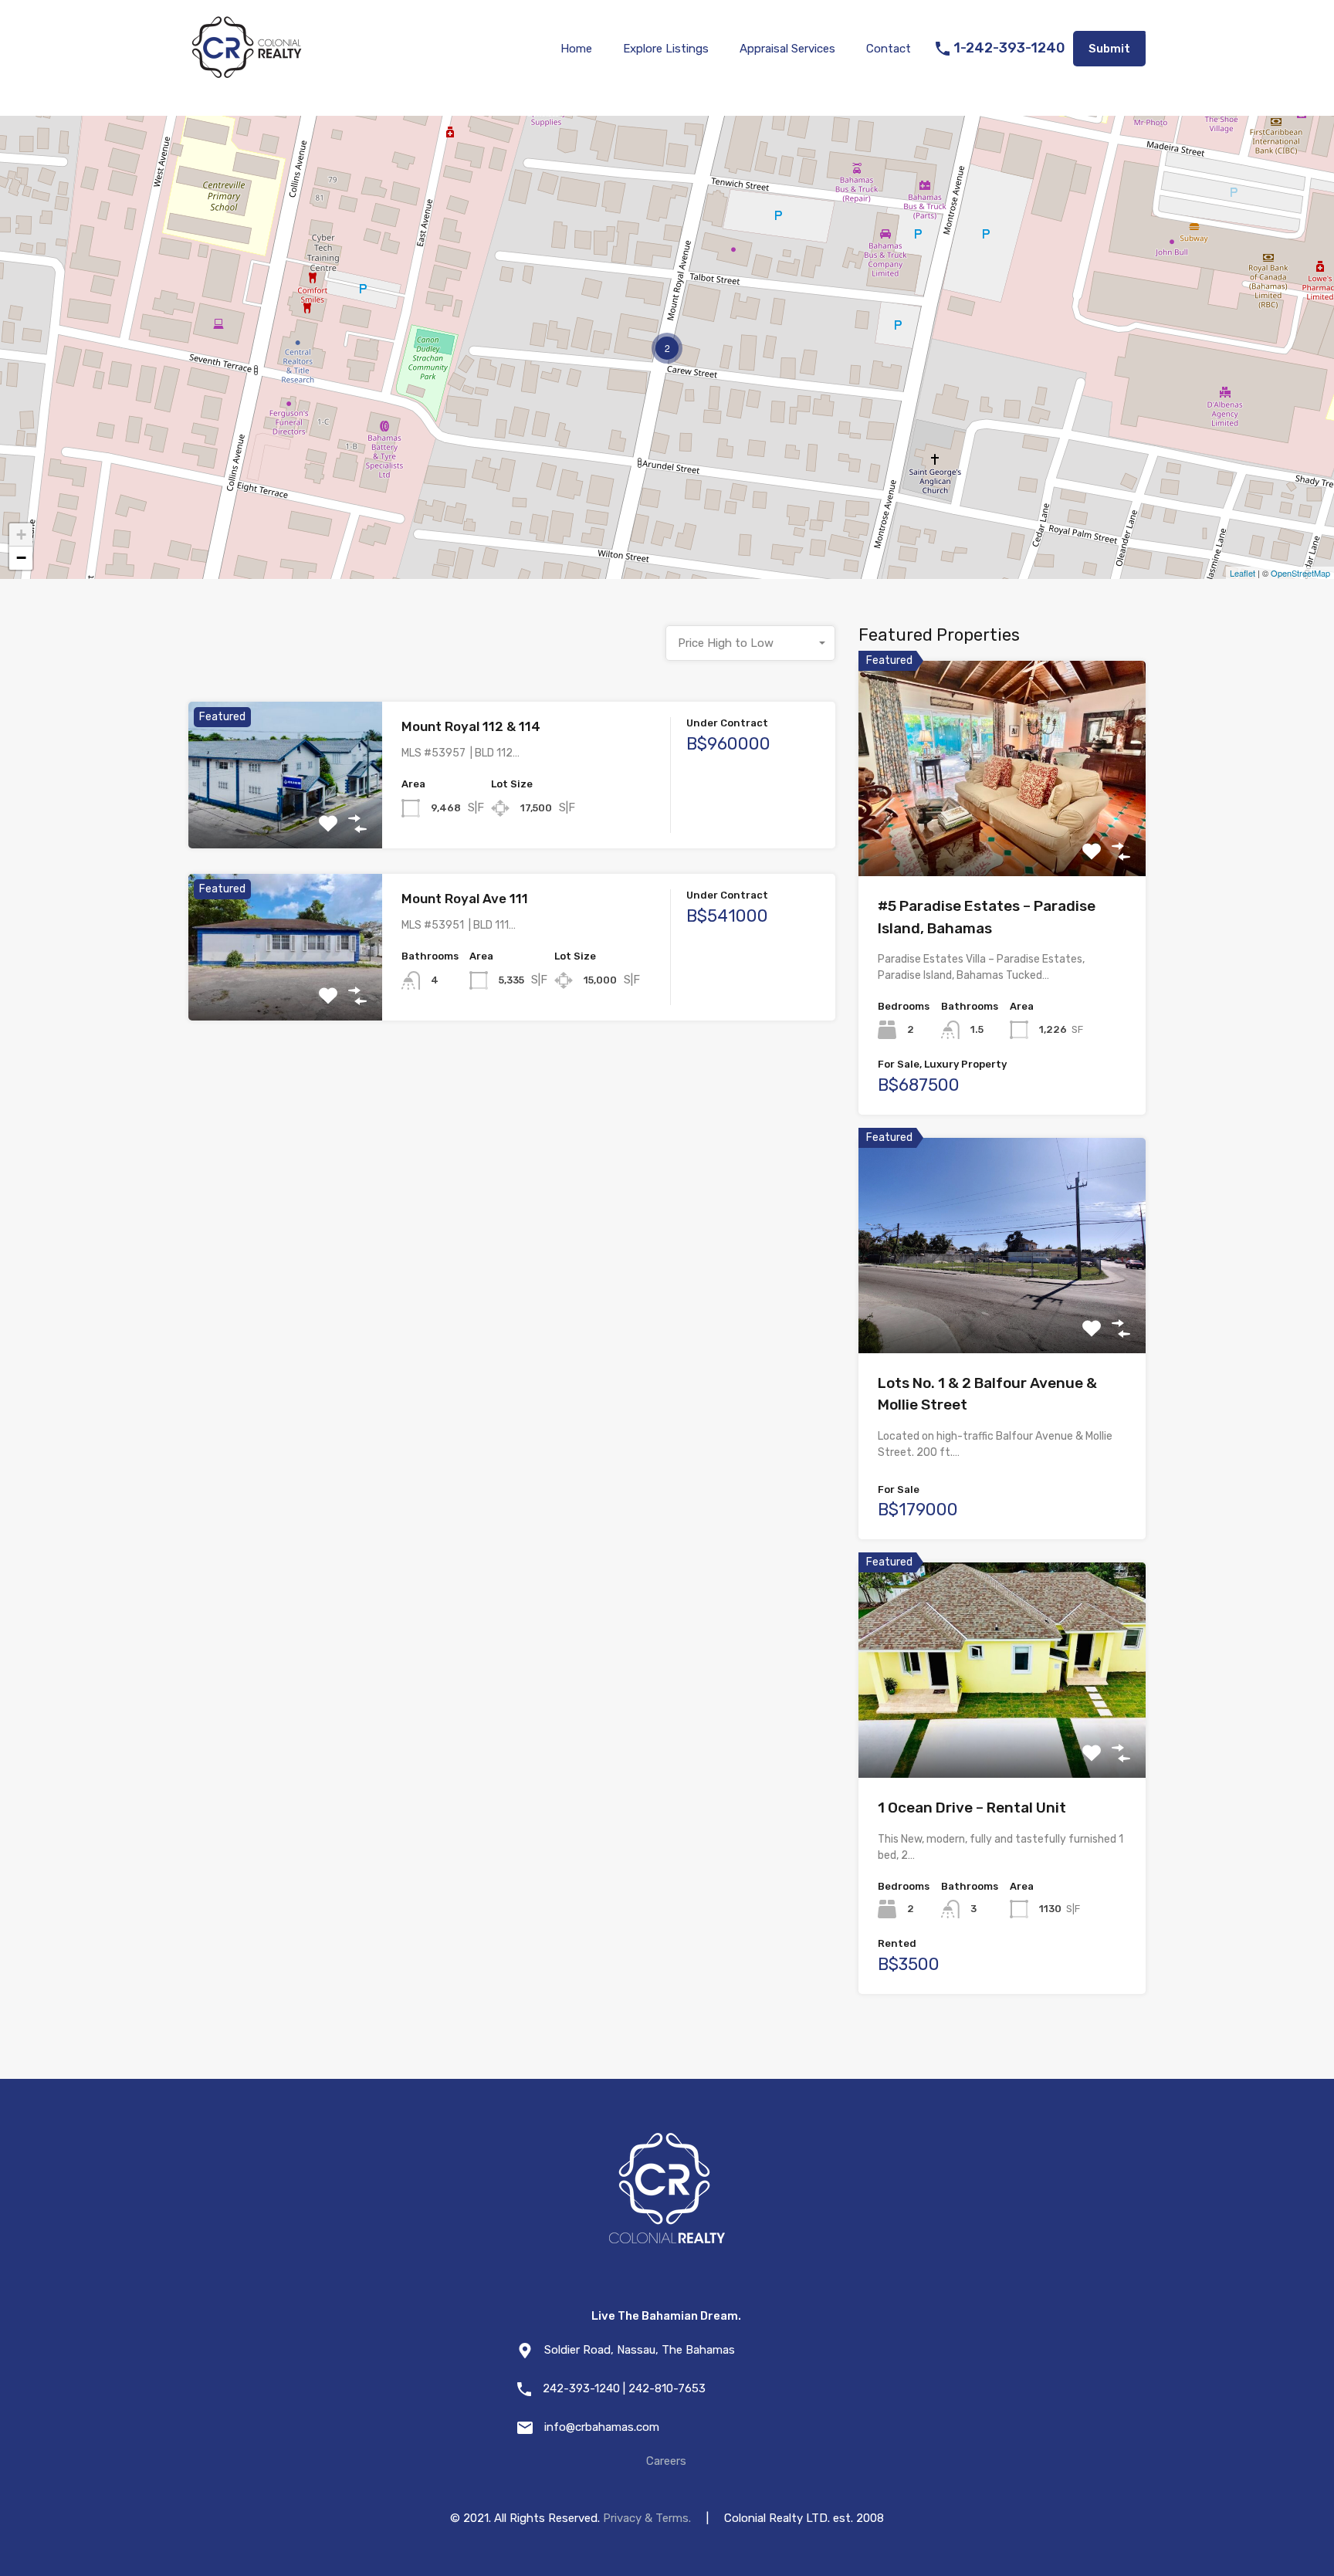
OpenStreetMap (1300, 573)
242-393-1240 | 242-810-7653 (624, 2388)
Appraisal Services (787, 49)
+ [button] (21, 535)
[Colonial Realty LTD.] (246, 74)
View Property (285, 819)
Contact (889, 49)
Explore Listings (666, 49)
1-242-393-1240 (1009, 48)
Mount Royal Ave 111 (465, 899)
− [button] (21, 558)
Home (576, 49)
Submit (1109, 49)
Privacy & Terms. (647, 2518)
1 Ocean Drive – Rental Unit (972, 1808)
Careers (666, 2461)
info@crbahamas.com (602, 2427)
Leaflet (1243, 573)
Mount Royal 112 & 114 (471, 726)
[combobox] (750, 643)
